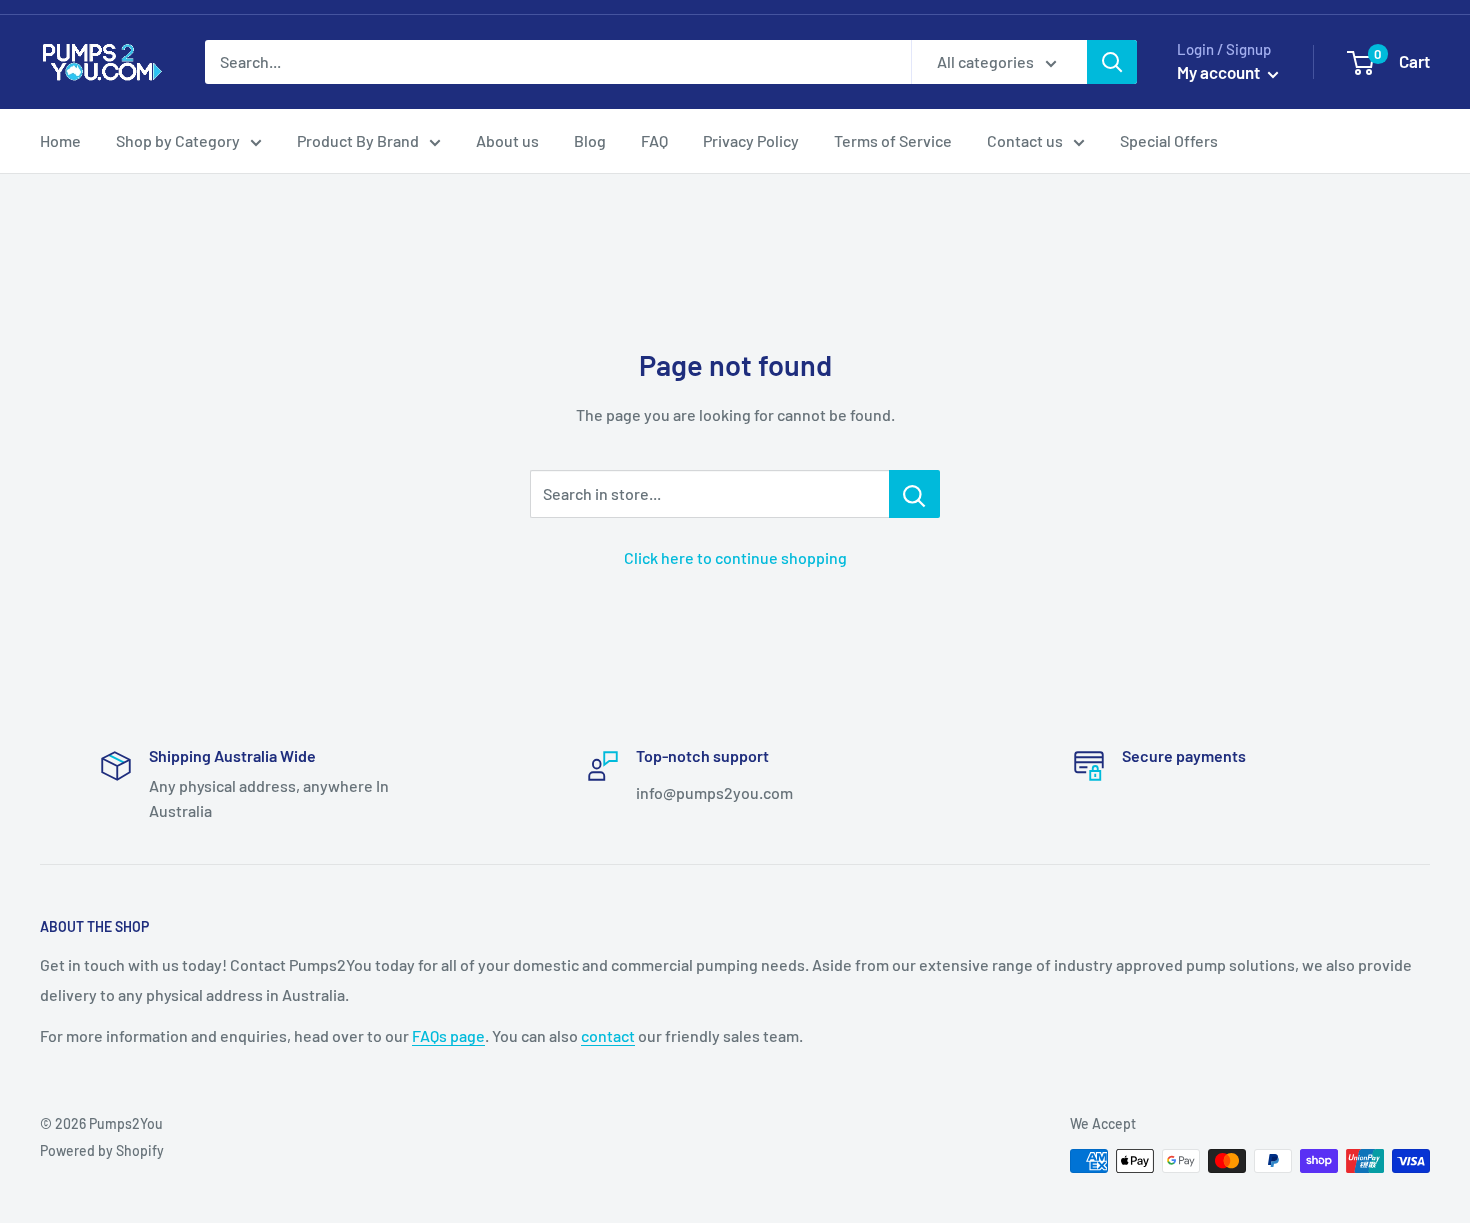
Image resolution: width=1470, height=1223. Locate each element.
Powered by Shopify (102, 1150)
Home (60, 140)
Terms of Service (893, 140)
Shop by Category (178, 140)
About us (507, 140)
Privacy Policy (751, 140)
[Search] (1112, 62)
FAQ (654, 140)
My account (1220, 72)
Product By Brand (358, 140)
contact (608, 1035)
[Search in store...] (914, 494)
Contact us (1025, 140)
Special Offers (1169, 140)
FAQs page (448, 1035)
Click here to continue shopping (735, 557)
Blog (590, 140)
